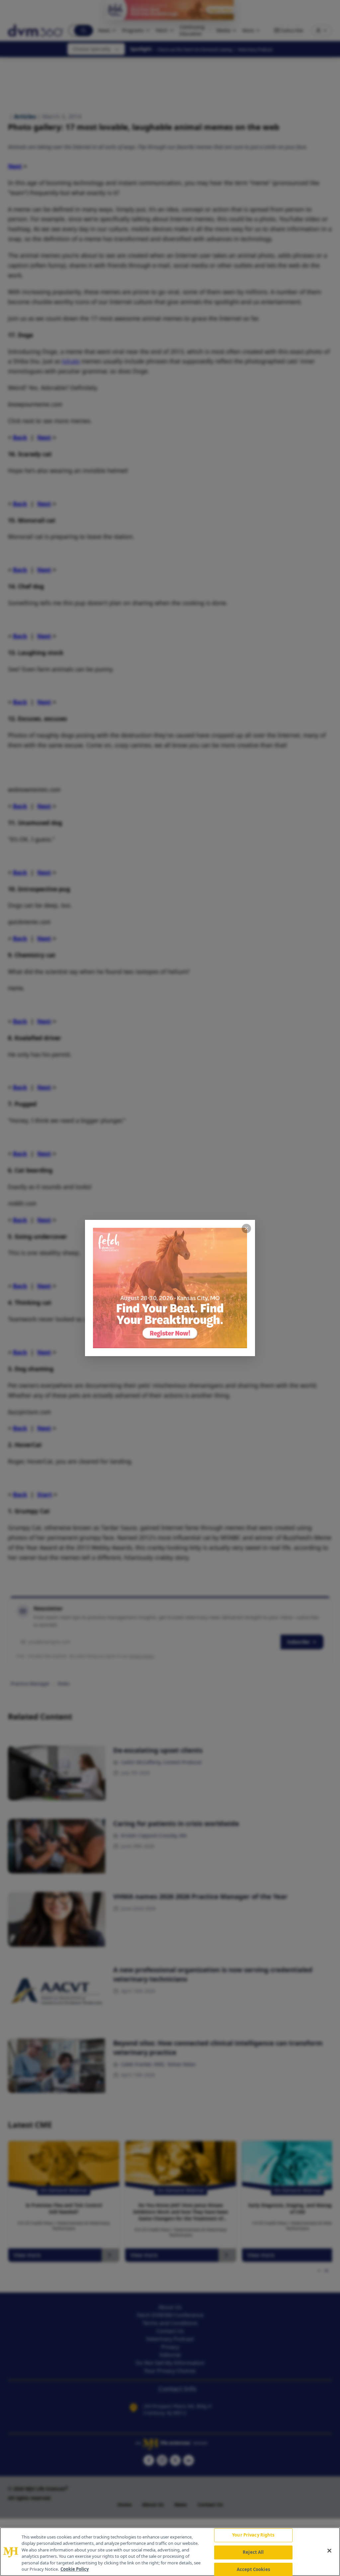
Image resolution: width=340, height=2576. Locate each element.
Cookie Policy (75, 2569)
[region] (170, 2552)
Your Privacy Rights (253, 2535)
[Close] (329, 2551)
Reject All (253, 2552)
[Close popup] (246, 1228)
